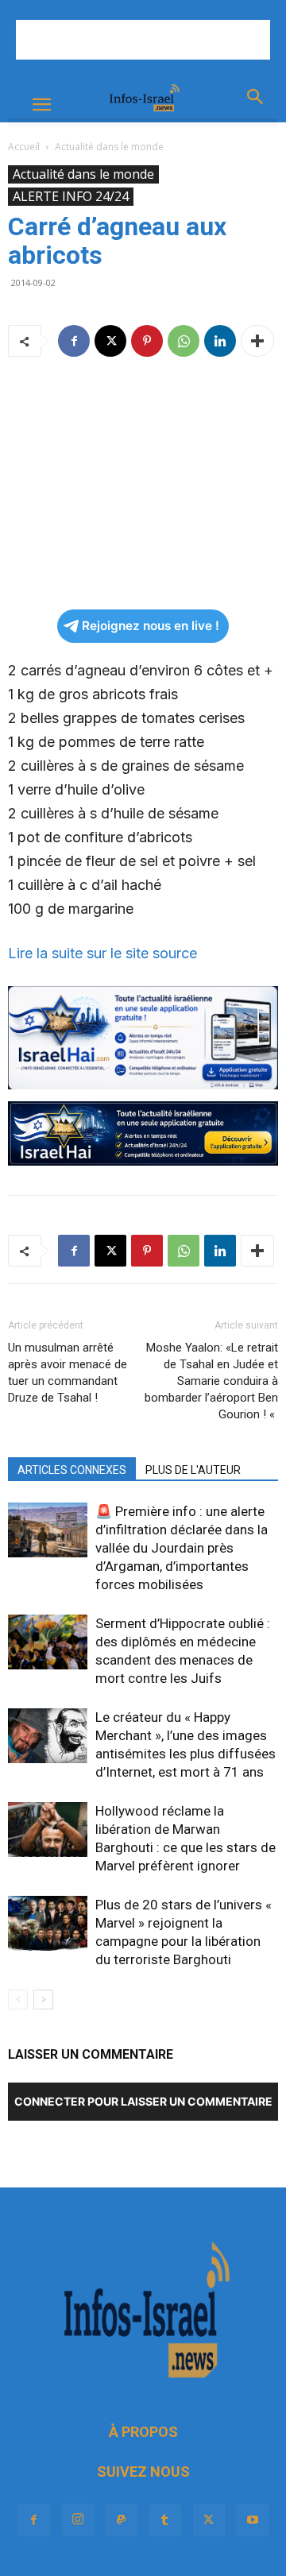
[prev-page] (18, 2000)
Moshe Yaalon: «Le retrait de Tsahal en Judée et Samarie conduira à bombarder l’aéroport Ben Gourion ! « (211, 1381)
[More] (257, 341)
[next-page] (43, 2000)
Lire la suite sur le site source (104, 953)
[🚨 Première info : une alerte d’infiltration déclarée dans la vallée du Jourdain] (48, 1530)
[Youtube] (253, 2520)
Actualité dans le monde (109, 147)
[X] (110, 341)
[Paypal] (122, 2520)
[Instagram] (78, 2520)
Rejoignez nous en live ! (151, 626)
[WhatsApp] (184, 341)
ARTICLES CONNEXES (72, 1470)
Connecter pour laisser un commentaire (143, 2101)
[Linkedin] (220, 341)
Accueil (24, 147)
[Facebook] (74, 341)
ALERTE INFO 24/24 (71, 196)
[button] (41, 105)
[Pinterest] (147, 341)
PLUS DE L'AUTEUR (193, 1470)
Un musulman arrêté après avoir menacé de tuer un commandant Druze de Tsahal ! (68, 1373)
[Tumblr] (165, 2520)
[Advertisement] (143, 40)
